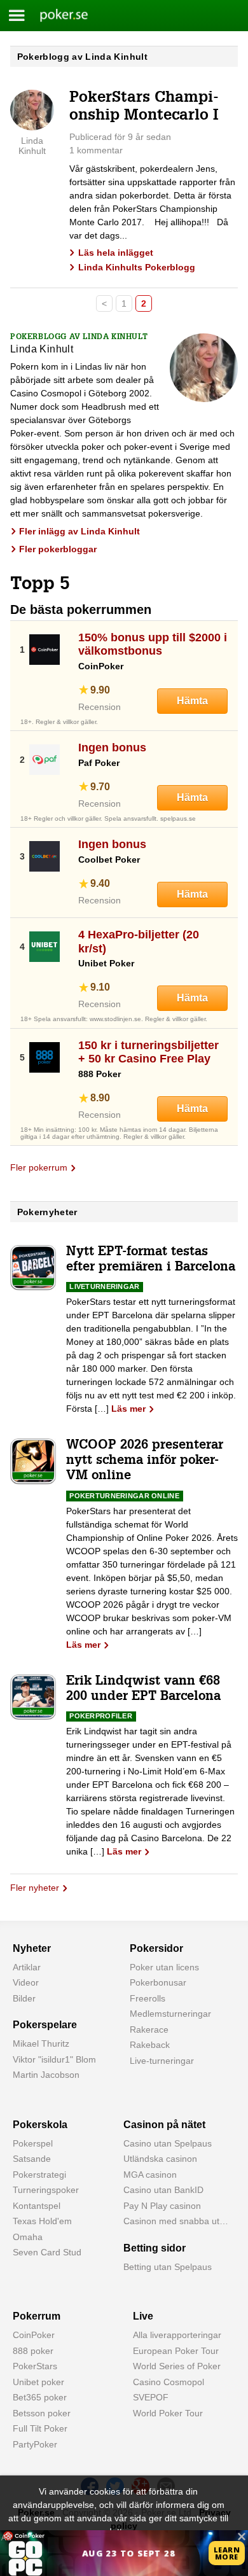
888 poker (33, 2351)
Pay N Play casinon (162, 2206)
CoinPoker (34, 2335)
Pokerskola (40, 2125)
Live (143, 2316)
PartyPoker (35, 2444)
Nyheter (32, 1948)
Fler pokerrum (39, 1167)
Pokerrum (37, 2316)
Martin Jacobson (46, 2075)
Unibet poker (38, 2382)
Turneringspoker (46, 2190)
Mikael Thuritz (41, 2043)
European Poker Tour (176, 2351)
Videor (26, 1982)
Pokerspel (33, 2143)
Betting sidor (155, 2248)
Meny (17, 16)
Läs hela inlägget (116, 253)
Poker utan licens (164, 1967)
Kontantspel (37, 2206)
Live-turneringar (162, 2061)
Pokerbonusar (158, 1982)
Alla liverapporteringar (177, 2335)
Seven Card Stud (47, 2252)
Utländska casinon (160, 2159)
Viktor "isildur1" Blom (54, 2059)
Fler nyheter (35, 1888)
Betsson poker (42, 2413)
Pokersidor (156, 1948)
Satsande (32, 2159)
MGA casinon (150, 2175)
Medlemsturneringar (170, 2014)
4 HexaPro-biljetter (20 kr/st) (139, 942)
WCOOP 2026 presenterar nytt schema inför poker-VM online (145, 1461)
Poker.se (57, 15)
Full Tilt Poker (40, 2428)
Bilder (24, 1998)
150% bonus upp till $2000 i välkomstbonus (153, 644)
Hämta (192, 701)
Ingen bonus (112, 748)
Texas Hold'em (42, 2221)
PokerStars (35, 2366)
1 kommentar (96, 150)
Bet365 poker (40, 2397)
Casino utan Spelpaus (168, 2143)
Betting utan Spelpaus (168, 2267)
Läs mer (128, 1409)
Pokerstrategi (39, 2175)
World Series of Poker (177, 2366)
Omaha (28, 2237)
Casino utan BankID (163, 2190)
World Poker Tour (168, 2413)
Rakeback (150, 2045)
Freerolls (148, 1998)
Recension (100, 707)
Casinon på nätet (164, 2125)
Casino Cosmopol (169, 2382)
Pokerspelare (45, 2025)
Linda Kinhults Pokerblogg (137, 267)
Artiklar (27, 1967)
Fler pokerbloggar (58, 549)
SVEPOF (151, 2397)
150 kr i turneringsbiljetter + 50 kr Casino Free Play (148, 1052)
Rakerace (149, 2029)
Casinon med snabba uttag (178, 2221)
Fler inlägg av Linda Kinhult (79, 531)
